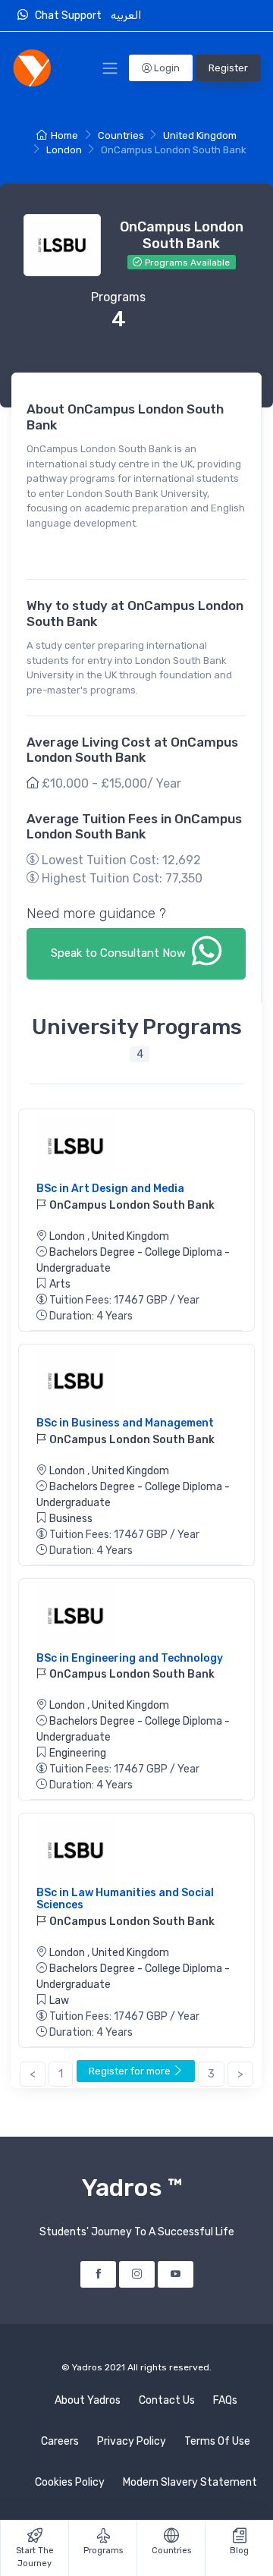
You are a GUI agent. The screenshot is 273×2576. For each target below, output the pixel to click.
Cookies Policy (70, 2482)
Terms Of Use (217, 2441)
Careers (60, 2441)
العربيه (127, 16)
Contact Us (167, 2400)
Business (71, 1519)
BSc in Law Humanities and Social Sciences (125, 1899)
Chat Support (71, 16)
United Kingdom (200, 135)
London (64, 150)
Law (59, 2000)
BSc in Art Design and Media (110, 1189)
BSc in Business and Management (125, 1423)
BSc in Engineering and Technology (130, 1658)
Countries (121, 135)
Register (228, 68)
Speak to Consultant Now (120, 953)
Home (64, 135)
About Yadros (88, 2400)
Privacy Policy (132, 2441)
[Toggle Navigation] (110, 68)
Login (166, 68)
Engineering (78, 1753)
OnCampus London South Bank (131, 1205)
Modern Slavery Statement (190, 2482)
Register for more (131, 2071)
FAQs (225, 2400)
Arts (60, 1284)
